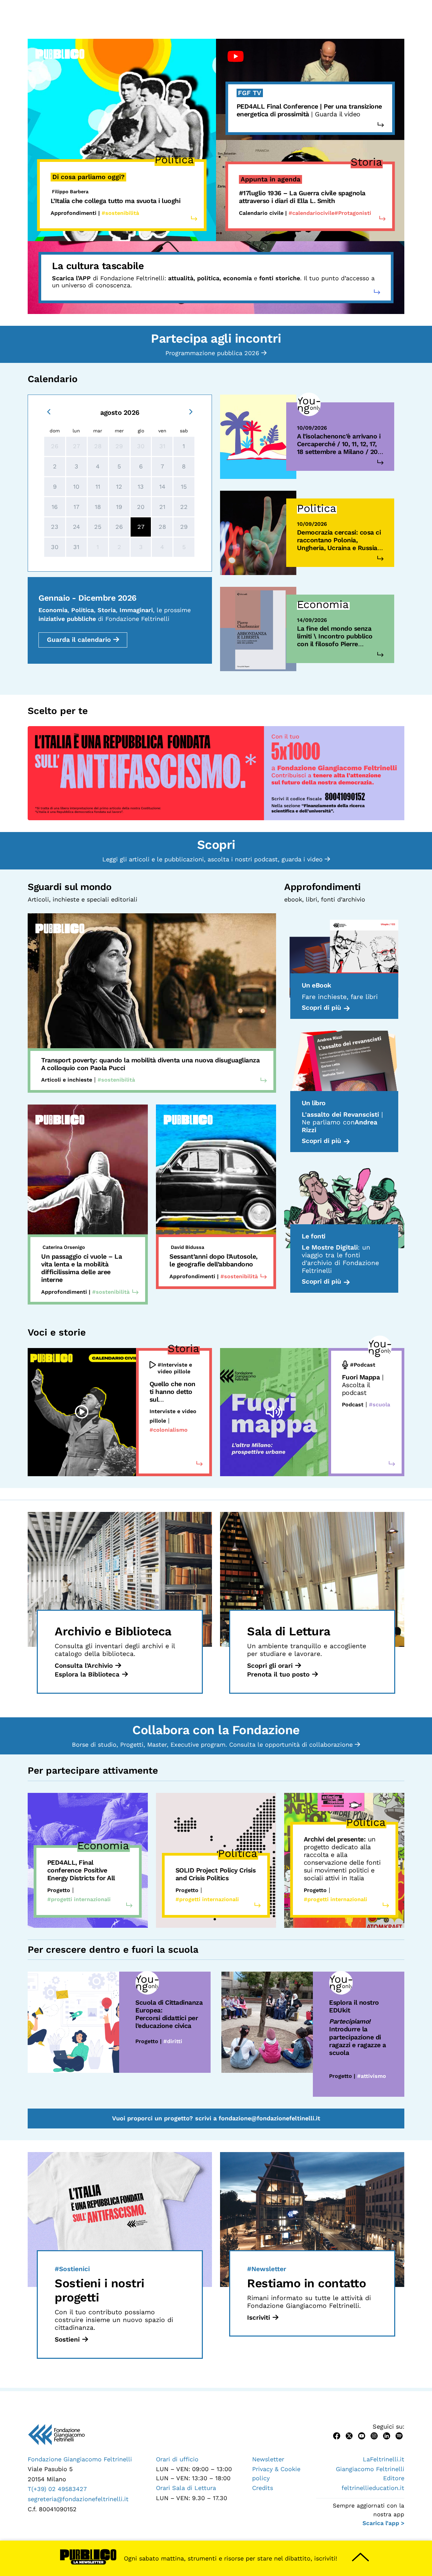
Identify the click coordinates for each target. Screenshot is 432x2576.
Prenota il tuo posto (278, 1674)
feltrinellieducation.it (373, 2488)
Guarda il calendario (79, 640)
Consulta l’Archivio (84, 1666)
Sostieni (67, 2339)
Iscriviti (259, 2317)
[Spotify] (399, 2435)
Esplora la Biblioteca (87, 1674)
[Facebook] (337, 2435)
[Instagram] (374, 2435)
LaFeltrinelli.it (384, 2459)
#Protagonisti (353, 213)
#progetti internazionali (79, 1899)
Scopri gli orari (270, 1666)
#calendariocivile (312, 213)
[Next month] (191, 411)
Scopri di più (321, 1008)
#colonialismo (169, 1430)
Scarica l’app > (383, 2523)
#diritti (173, 2041)
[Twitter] (349, 2435)
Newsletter (268, 2459)
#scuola (380, 1405)
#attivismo (372, 2076)
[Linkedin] (387, 2435)
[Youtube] (362, 2435)
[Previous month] (49, 411)
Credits (263, 2488)
